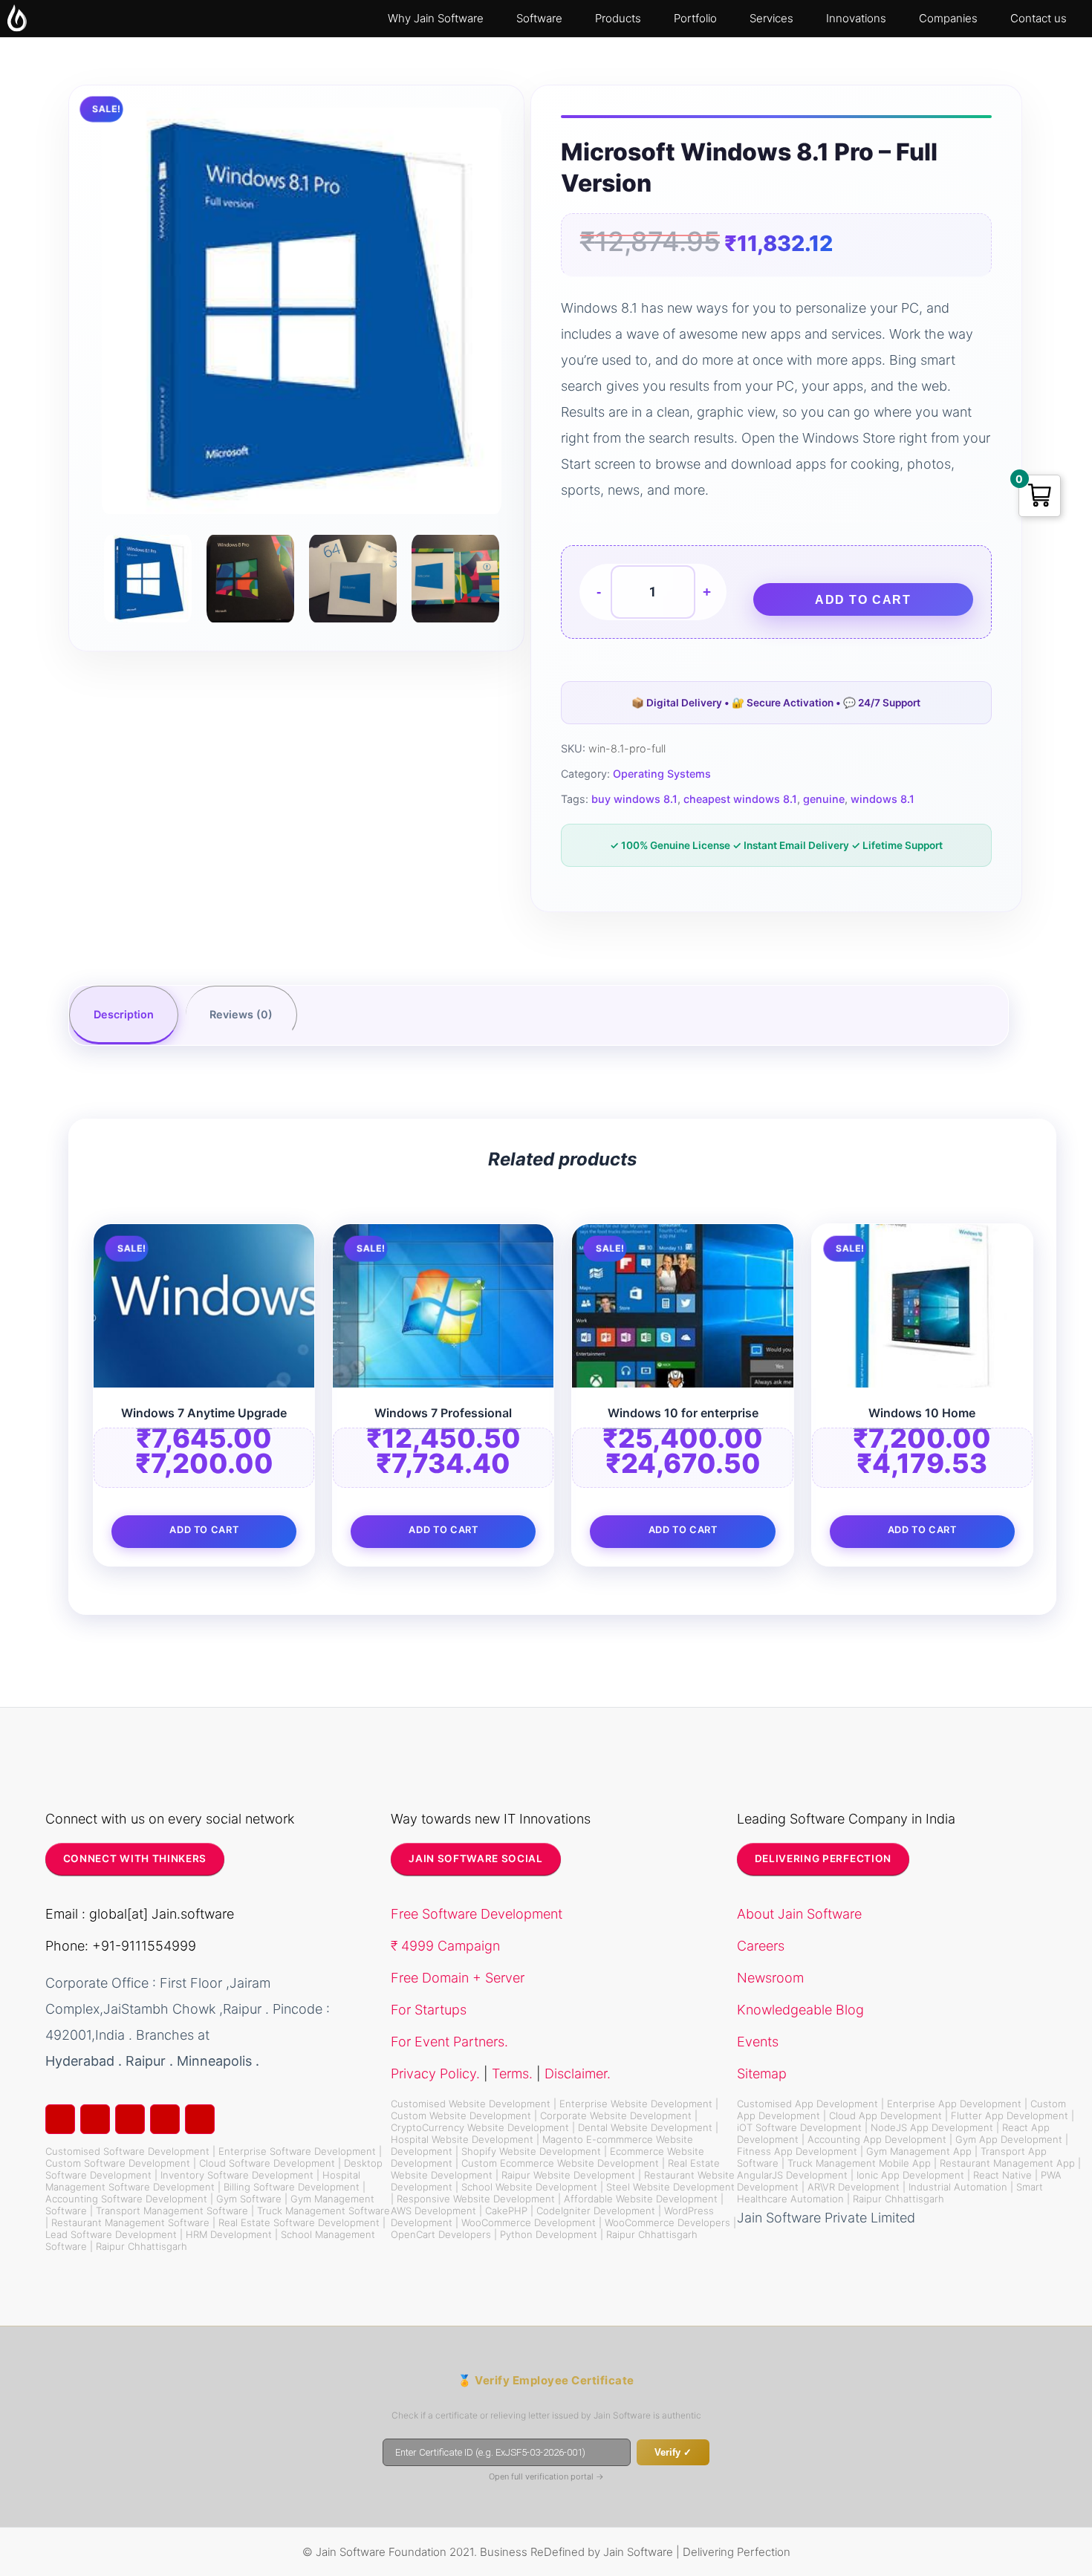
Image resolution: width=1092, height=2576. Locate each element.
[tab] (124, 1015)
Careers (761, 1946)
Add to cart (863, 600)
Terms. (512, 2074)
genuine (824, 799)
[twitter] (60, 2119)
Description (124, 1014)
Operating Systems (662, 774)
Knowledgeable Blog (800, 2010)
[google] (130, 2119)
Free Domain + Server (458, 1978)
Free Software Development (477, 1914)
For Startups (429, 2010)
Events (758, 2042)
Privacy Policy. (435, 2074)
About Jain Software (799, 1914)
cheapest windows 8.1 (740, 799)
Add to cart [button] (204, 1530)
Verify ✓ (673, 2452)
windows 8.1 (883, 799)
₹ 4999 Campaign (445, 1946)
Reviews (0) (241, 1014)
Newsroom (770, 1978)
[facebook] (95, 2119)
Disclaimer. (578, 2074)
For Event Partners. (449, 2042)
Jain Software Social (476, 1858)
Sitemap (762, 2074)
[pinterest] (165, 2119)
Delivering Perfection (823, 1858)
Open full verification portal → (546, 2476)
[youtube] (200, 2119)
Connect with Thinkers (135, 1858)
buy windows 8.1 (634, 799)
